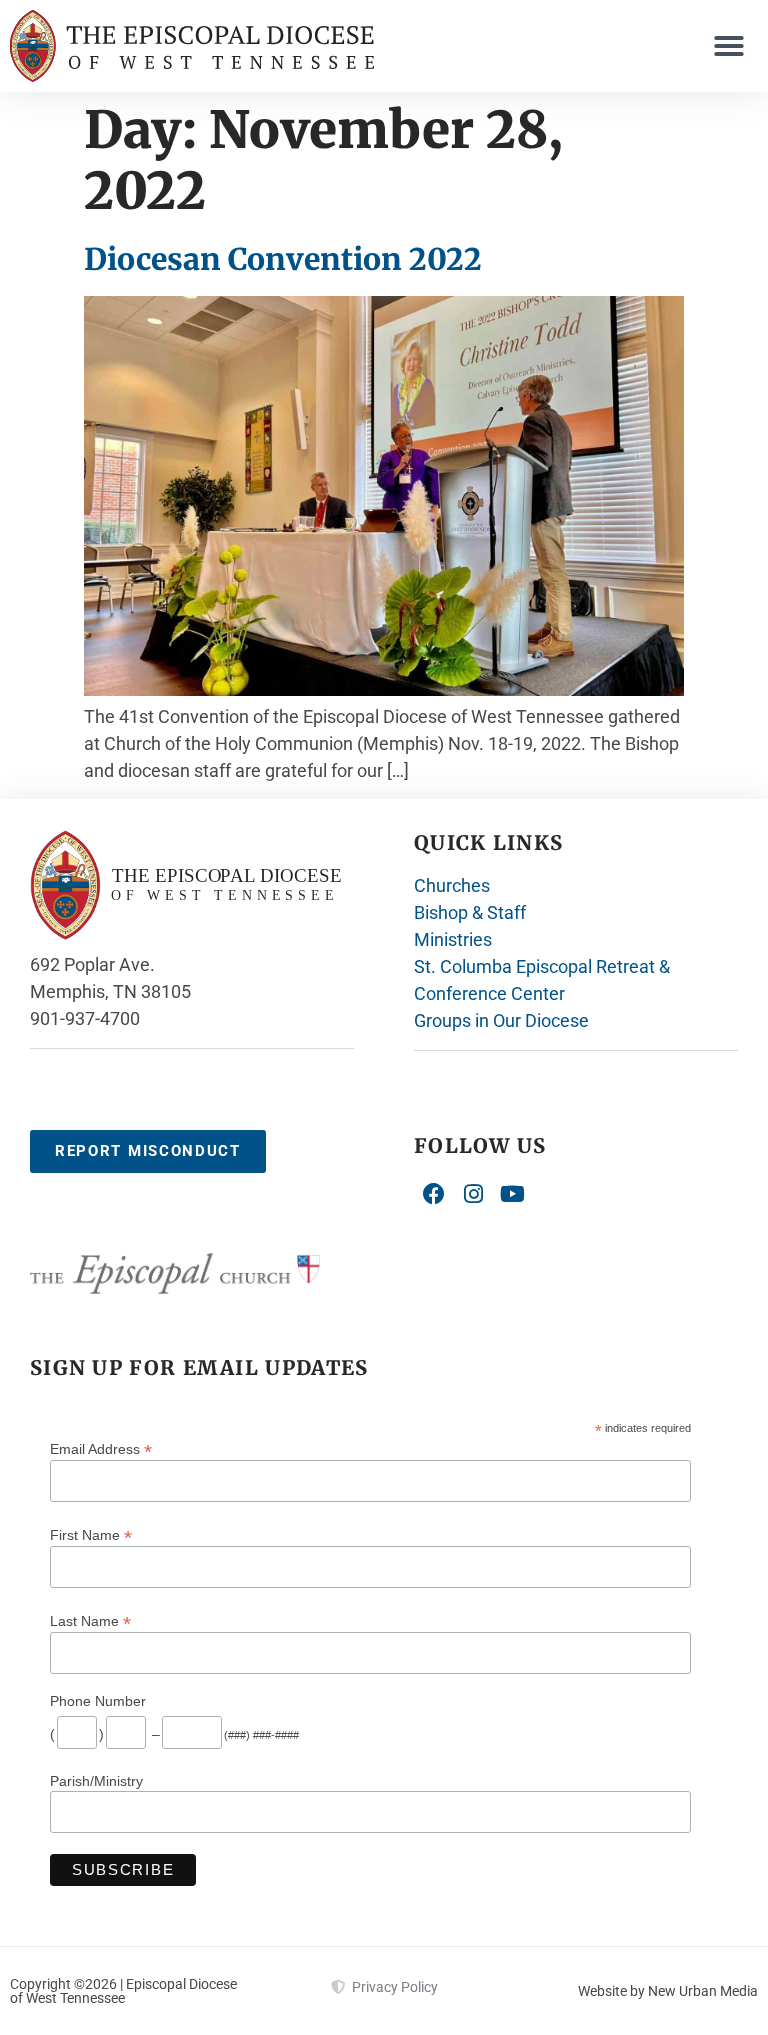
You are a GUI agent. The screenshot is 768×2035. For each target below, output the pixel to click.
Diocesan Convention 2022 (283, 259)
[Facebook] (434, 1195)
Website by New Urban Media (668, 1991)
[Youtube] (513, 1195)
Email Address (101, 1448)
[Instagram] (474, 1195)
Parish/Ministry (96, 1781)
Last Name (90, 1620)
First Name (91, 1534)
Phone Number (98, 1701)
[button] (729, 46)
